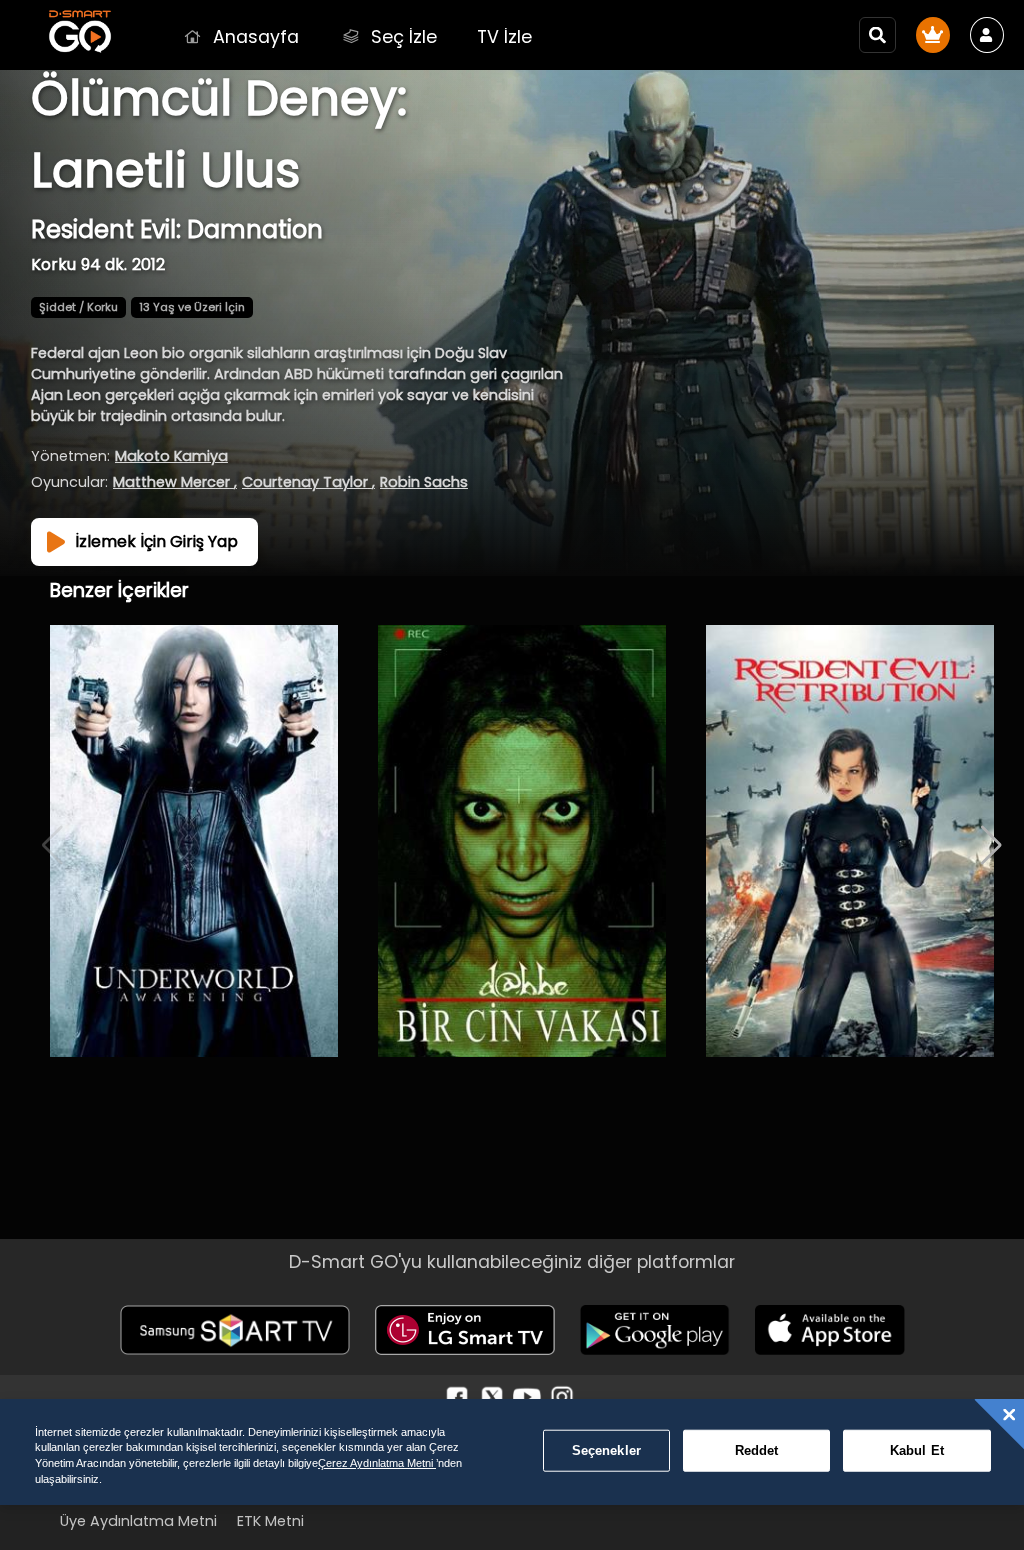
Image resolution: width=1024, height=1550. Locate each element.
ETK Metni (270, 1521)
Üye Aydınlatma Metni (138, 1521)
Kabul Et (917, 1450)
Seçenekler (606, 1450)
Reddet (757, 1450)
